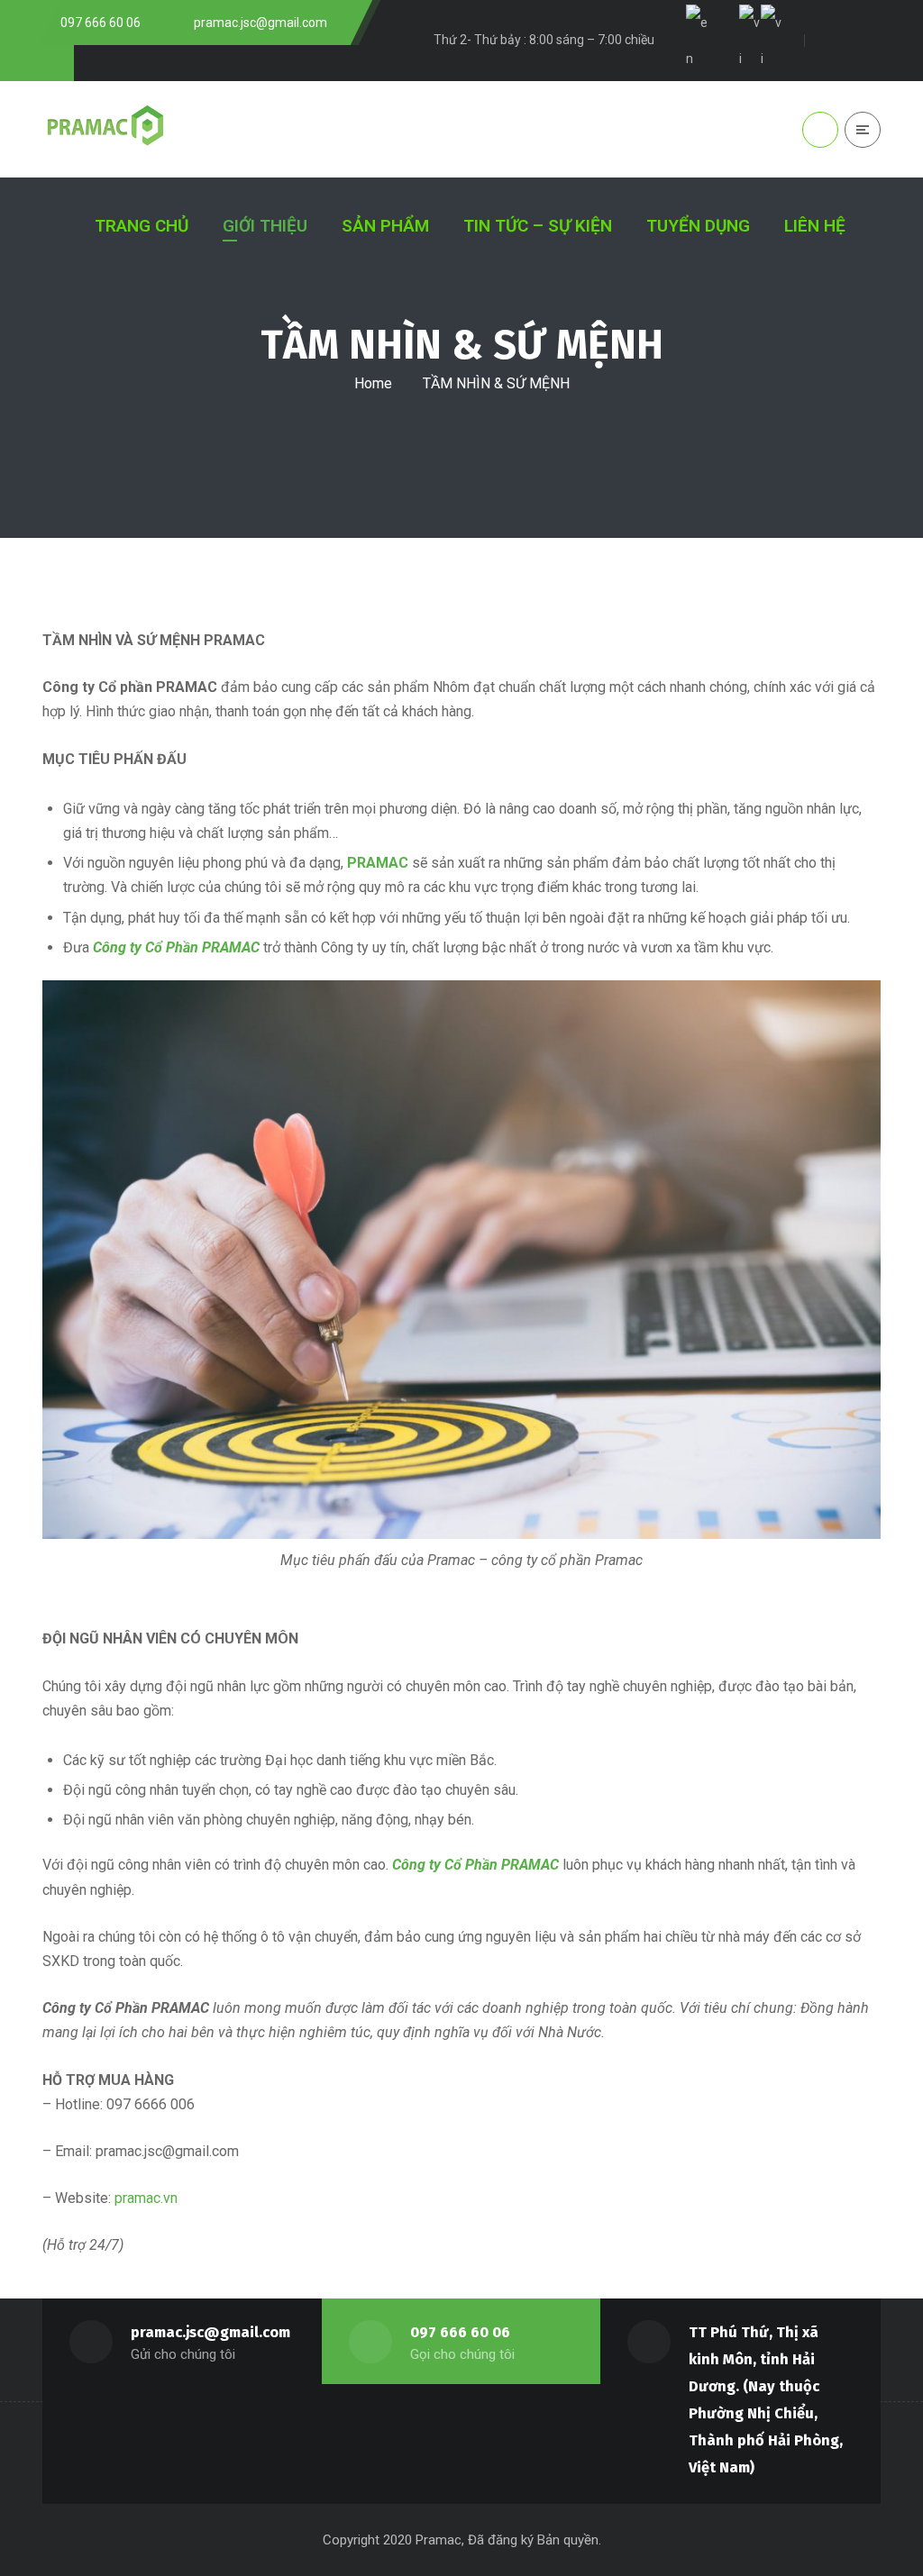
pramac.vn (146, 2198)
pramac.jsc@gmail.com (210, 2332)
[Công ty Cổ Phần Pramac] (108, 129)
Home (373, 383)
